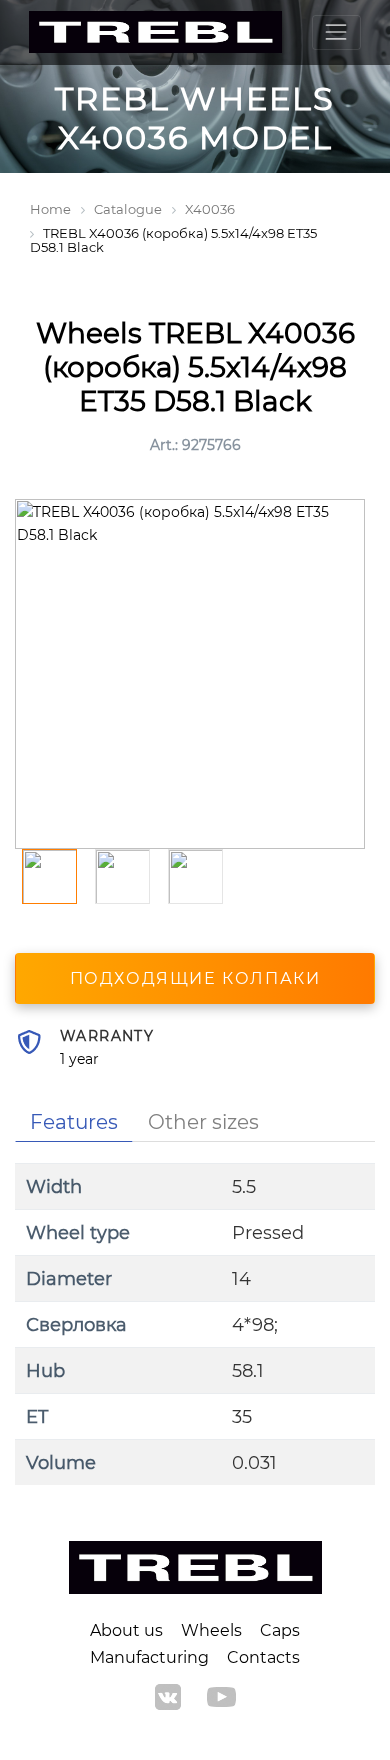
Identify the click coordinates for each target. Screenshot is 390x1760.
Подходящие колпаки (195, 978)
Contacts (263, 1657)
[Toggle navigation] (336, 32)
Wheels (211, 1630)
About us (126, 1630)
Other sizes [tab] (203, 1122)
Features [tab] (74, 1122)
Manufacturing (149, 1657)
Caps (280, 1630)
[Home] (155, 32)
